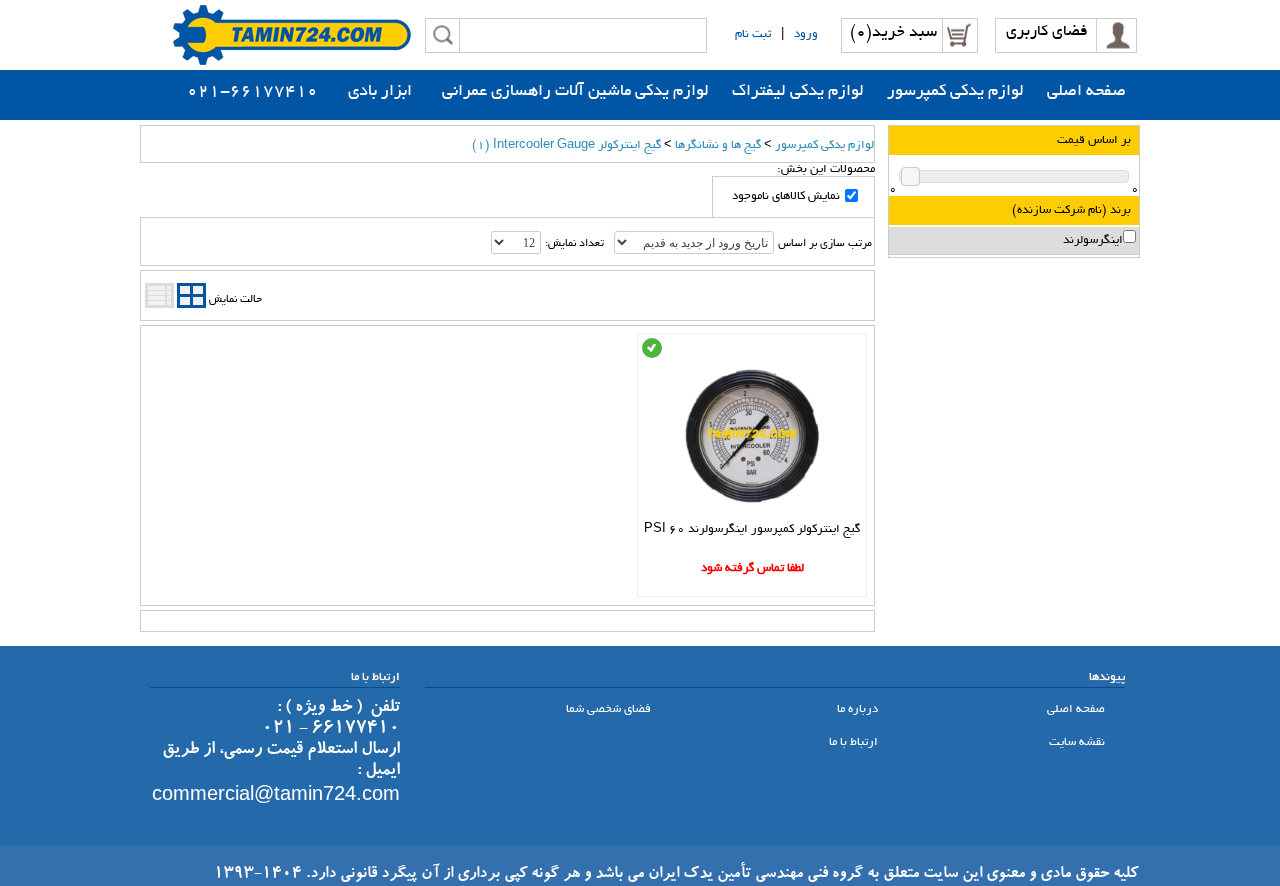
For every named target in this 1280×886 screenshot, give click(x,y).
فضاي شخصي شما (610, 709)
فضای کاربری (1047, 32)
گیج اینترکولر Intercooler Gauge (566, 145)
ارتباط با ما (855, 742)
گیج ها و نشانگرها (718, 145)
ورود (806, 34)
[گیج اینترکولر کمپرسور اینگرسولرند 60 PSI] (752, 513)
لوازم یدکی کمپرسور (824, 145)
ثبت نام (753, 34)
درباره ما (859, 709)
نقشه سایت (1078, 742)
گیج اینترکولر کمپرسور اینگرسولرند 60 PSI (752, 529)
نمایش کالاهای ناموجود (786, 196)
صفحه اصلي (1077, 709)
